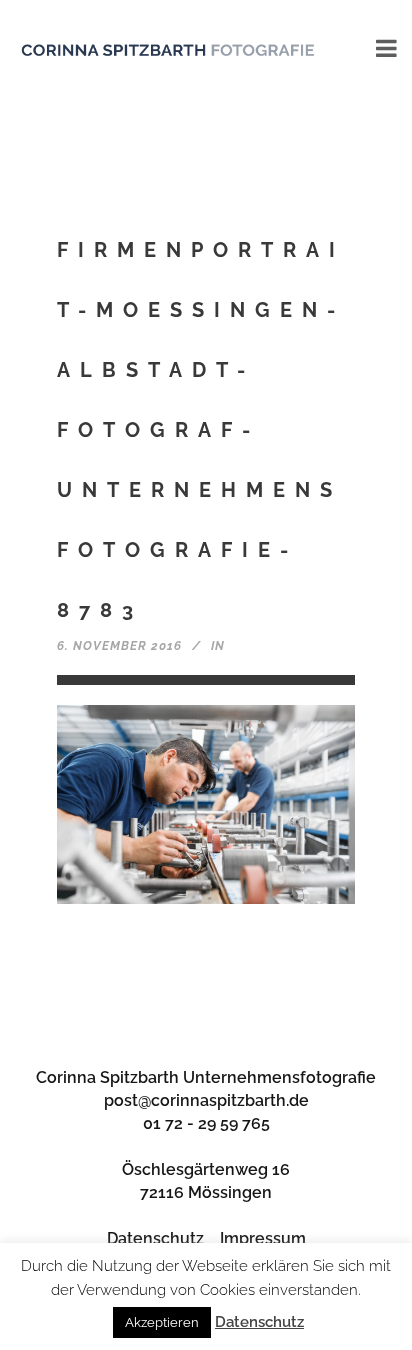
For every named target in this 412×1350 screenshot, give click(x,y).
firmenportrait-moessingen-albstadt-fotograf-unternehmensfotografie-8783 (201, 430)
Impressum (263, 1238)
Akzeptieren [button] (162, 1322)
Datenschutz (155, 1238)
